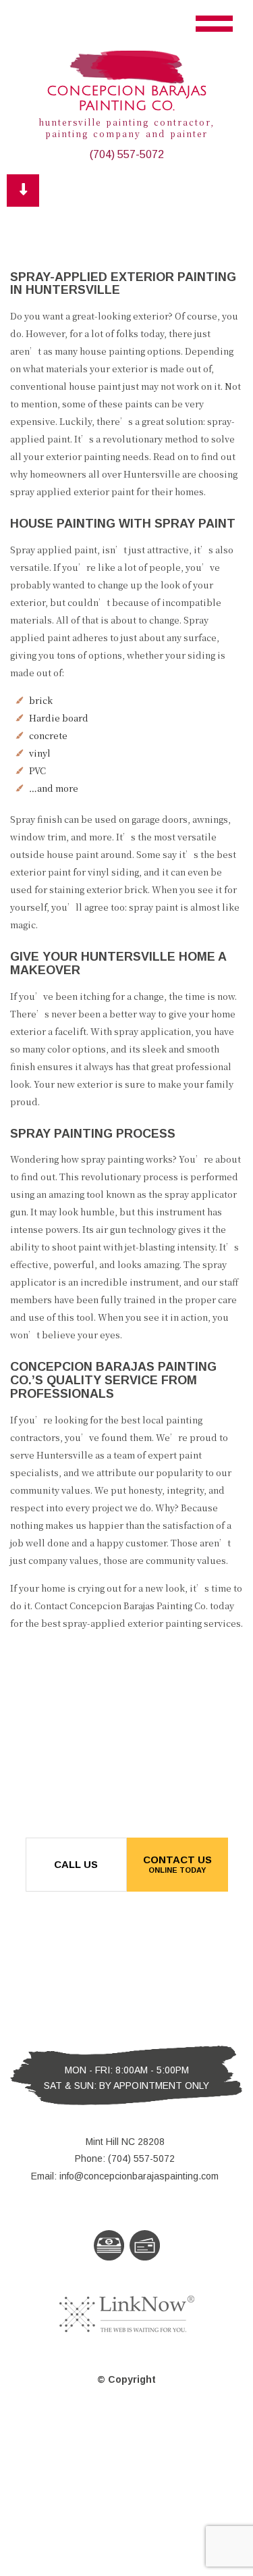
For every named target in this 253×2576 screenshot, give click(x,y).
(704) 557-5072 (127, 154)
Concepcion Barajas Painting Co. (127, 99)
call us (76, 1864)
